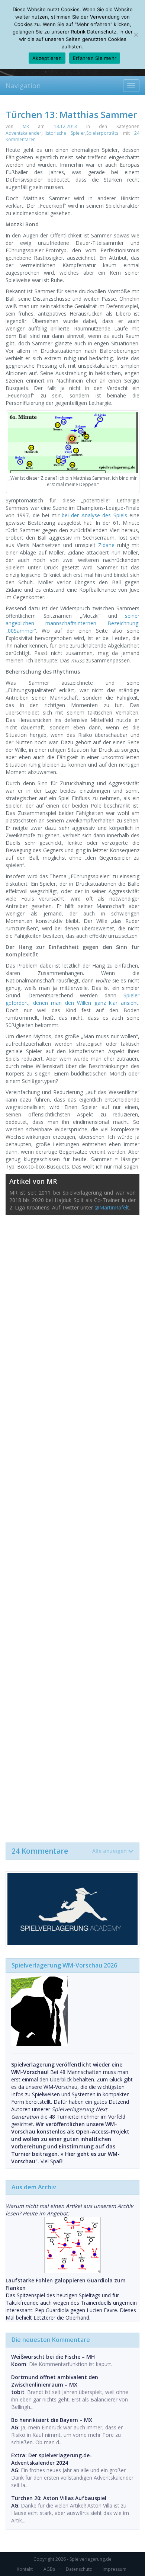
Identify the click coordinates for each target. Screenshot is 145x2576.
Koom (19, 2364)
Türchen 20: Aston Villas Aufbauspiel (59, 2498)
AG (15, 2427)
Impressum (115, 2569)
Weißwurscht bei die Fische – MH (53, 2357)
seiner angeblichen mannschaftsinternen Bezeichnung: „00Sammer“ (72, 623)
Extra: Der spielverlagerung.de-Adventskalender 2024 (51, 2459)
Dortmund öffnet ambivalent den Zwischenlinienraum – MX (55, 2381)
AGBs (49, 2569)
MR (26, 126)
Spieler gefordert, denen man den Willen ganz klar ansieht (72, 999)
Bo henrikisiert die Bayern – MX (52, 2420)
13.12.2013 (65, 126)
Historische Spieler (64, 133)
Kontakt (25, 2569)
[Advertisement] (72, 1525)
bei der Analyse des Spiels (94, 515)
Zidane (106, 545)
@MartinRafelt (112, 1207)
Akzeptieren (47, 58)
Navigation (23, 86)
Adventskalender (23, 133)
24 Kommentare (69, 1851)
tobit (18, 2392)
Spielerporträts (102, 133)
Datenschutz (79, 2569)
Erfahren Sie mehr (95, 58)
